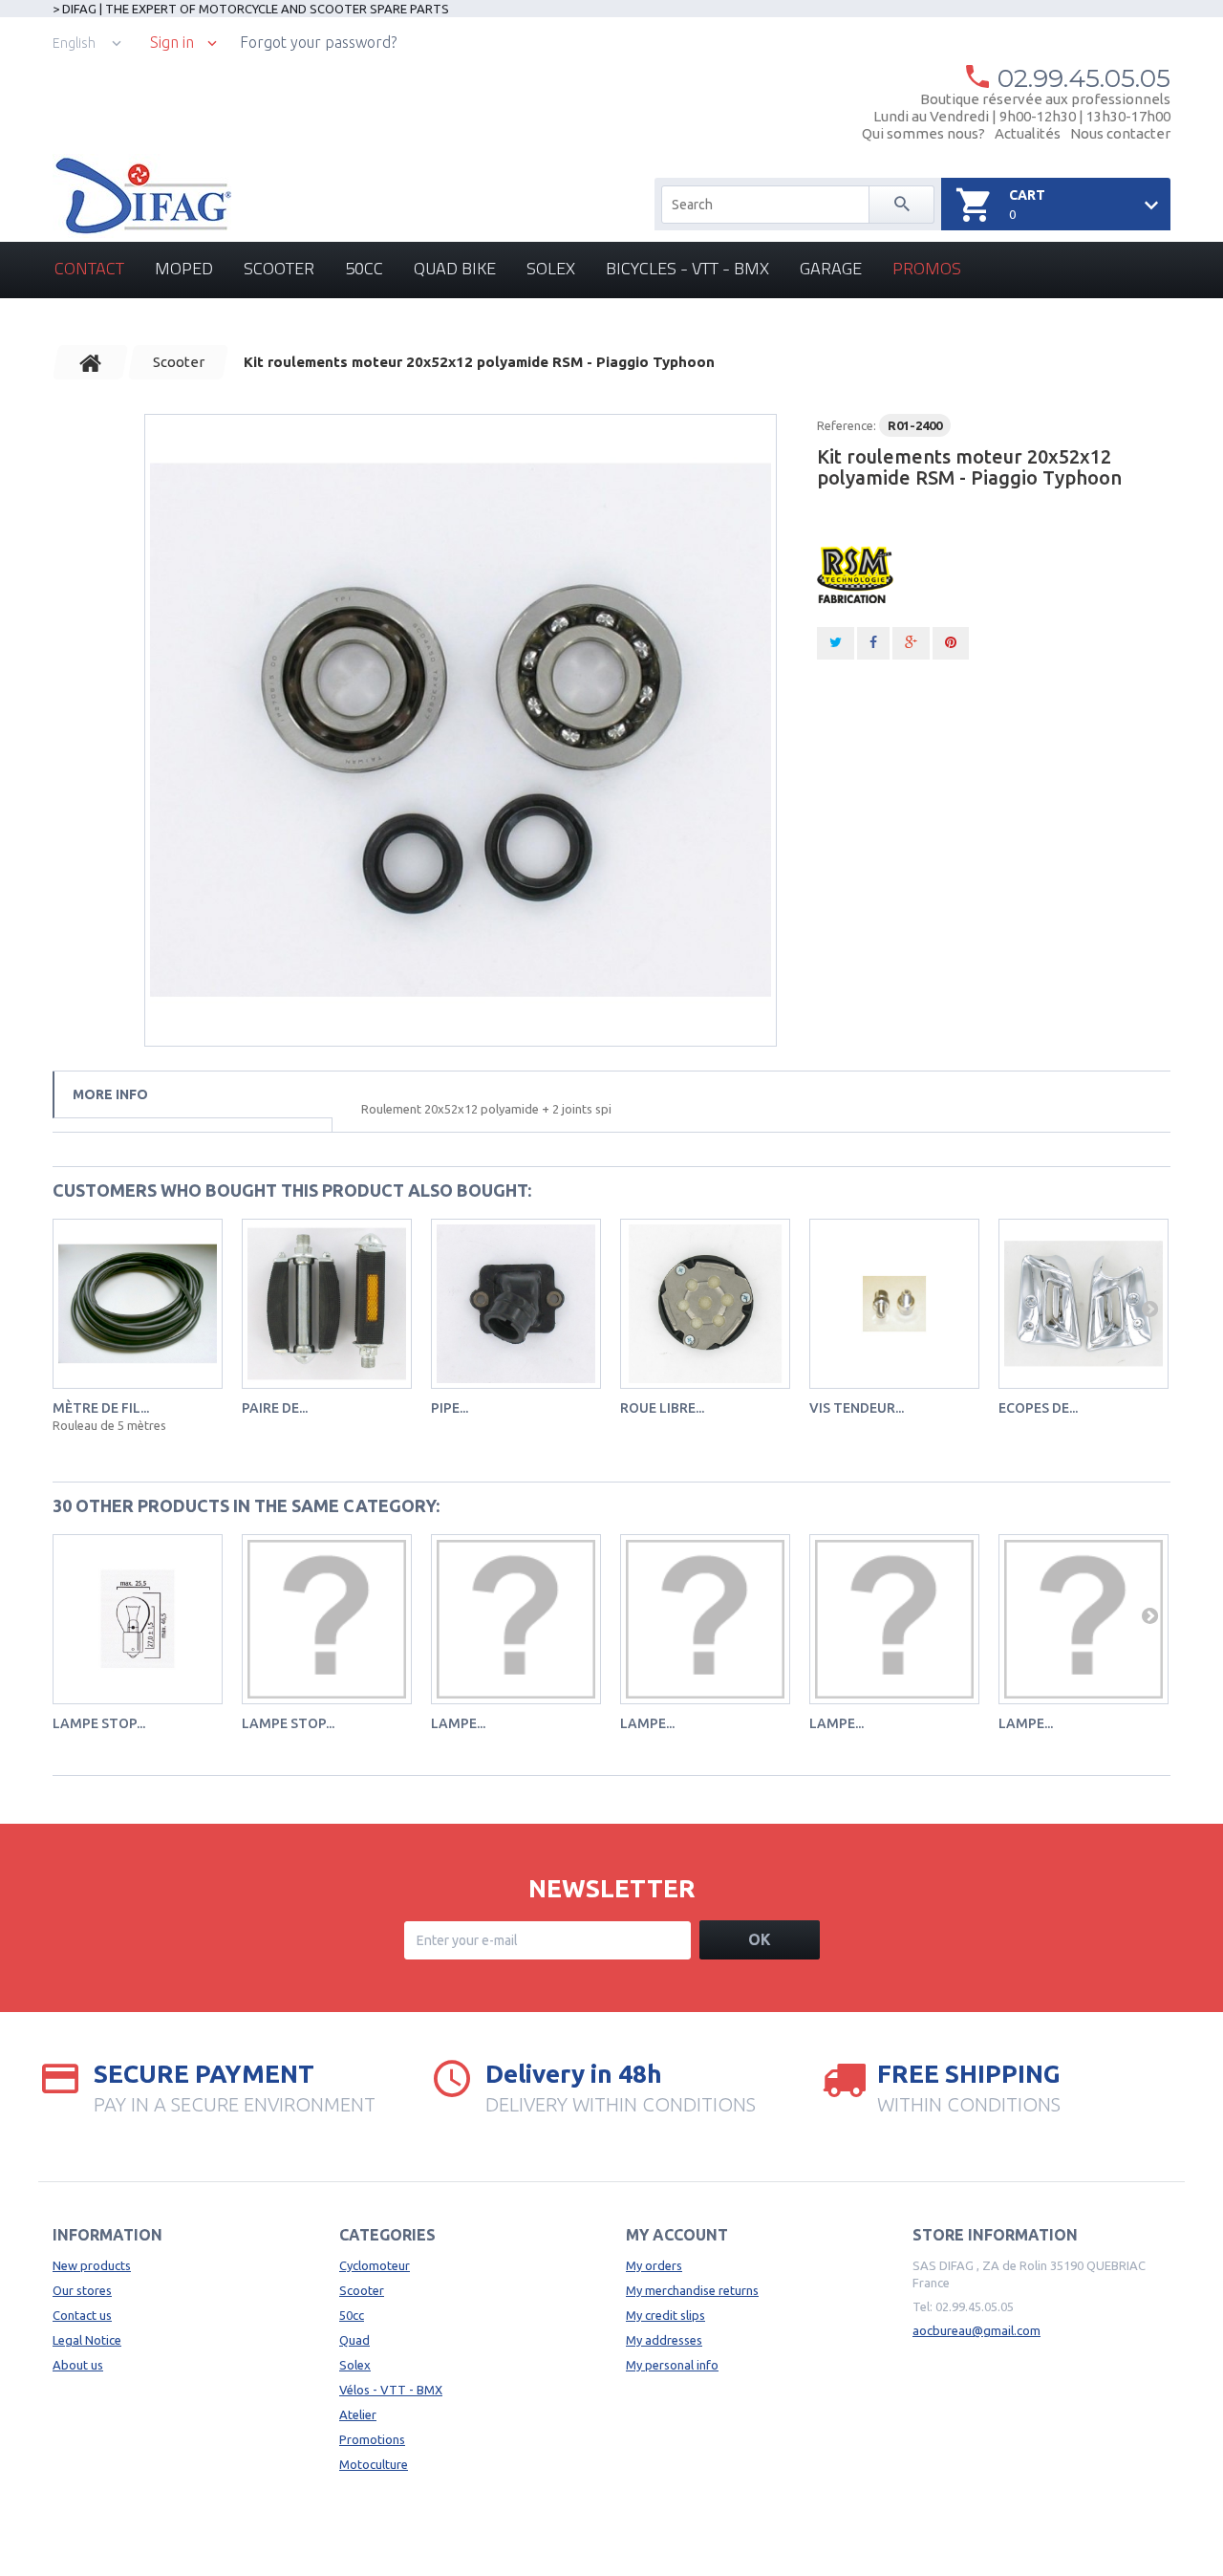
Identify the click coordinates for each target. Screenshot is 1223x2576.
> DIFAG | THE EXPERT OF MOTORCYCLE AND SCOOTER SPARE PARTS (251, 9)
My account (677, 2235)
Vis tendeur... (857, 1408)
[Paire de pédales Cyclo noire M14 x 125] (327, 1304)
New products (92, 2265)
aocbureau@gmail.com (976, 2330)
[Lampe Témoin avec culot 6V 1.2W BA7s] (516, 1619)
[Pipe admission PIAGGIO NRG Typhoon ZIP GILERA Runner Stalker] (516, 1304)
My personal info (672, 2365)
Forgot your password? (318, 42)
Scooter (279, 268)
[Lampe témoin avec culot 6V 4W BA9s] (894, 1619)
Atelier (358, 2414)
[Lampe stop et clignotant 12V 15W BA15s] (138, 1619)
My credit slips (665, 2315)
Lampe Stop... (288, 1723)
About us (78, 2365)
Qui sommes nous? (923, 133)
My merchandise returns (692, 2290)
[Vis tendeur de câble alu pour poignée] (894, 1304)
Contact (89, 268)
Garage (831, 268)
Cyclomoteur (375, 2265)
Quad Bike (455, 268)
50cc (364, 268)
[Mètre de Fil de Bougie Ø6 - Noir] (138, 1304)
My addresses (664, 2340)
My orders (654, 2265)
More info (110, 1094)
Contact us (82, 2315)
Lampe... (458, 1723)
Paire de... (275, 1408)
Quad (354, 2340)
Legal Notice (87, 2340)
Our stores (82, 2290)
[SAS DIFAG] (142, 196)
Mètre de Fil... (101, 1408)
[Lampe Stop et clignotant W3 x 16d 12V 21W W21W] (327, 1619)
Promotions (372, 2439)
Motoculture (374, 2464)
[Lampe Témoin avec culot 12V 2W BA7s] (705, 1619)
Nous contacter (1120, 133)
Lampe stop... (99, 1723)
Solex (551, 268)
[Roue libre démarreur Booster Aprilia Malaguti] (705, 1304)
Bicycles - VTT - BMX (687, 268)
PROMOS (927, 268)
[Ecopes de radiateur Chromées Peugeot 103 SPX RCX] (1084, 1304)
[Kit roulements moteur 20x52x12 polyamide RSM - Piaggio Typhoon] (461, 730)
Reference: (847, 425)
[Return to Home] (91, 362)
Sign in (172, 43)
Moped (184, 268)
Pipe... (450, 1408)
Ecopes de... (1038, 1408)
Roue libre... (662, 1408)
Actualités (1028, 133)
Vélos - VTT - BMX (391, 2390)
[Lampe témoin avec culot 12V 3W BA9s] (1084, 1619)
